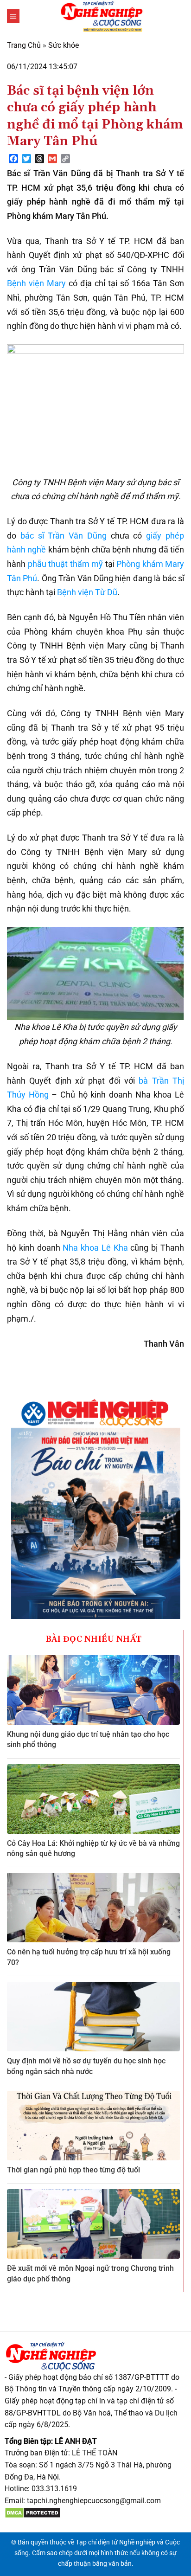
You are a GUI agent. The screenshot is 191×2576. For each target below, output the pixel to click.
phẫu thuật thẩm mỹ (66, 564)
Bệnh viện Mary (36, 283)
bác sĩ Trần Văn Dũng (64, 536)
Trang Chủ (24, 45)
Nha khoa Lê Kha (95, 1248)
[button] (13, 16)
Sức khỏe (64, 45)
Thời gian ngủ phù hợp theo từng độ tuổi (73, 2170)
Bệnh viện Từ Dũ (87, 592)
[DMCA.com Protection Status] (33, 2512)
